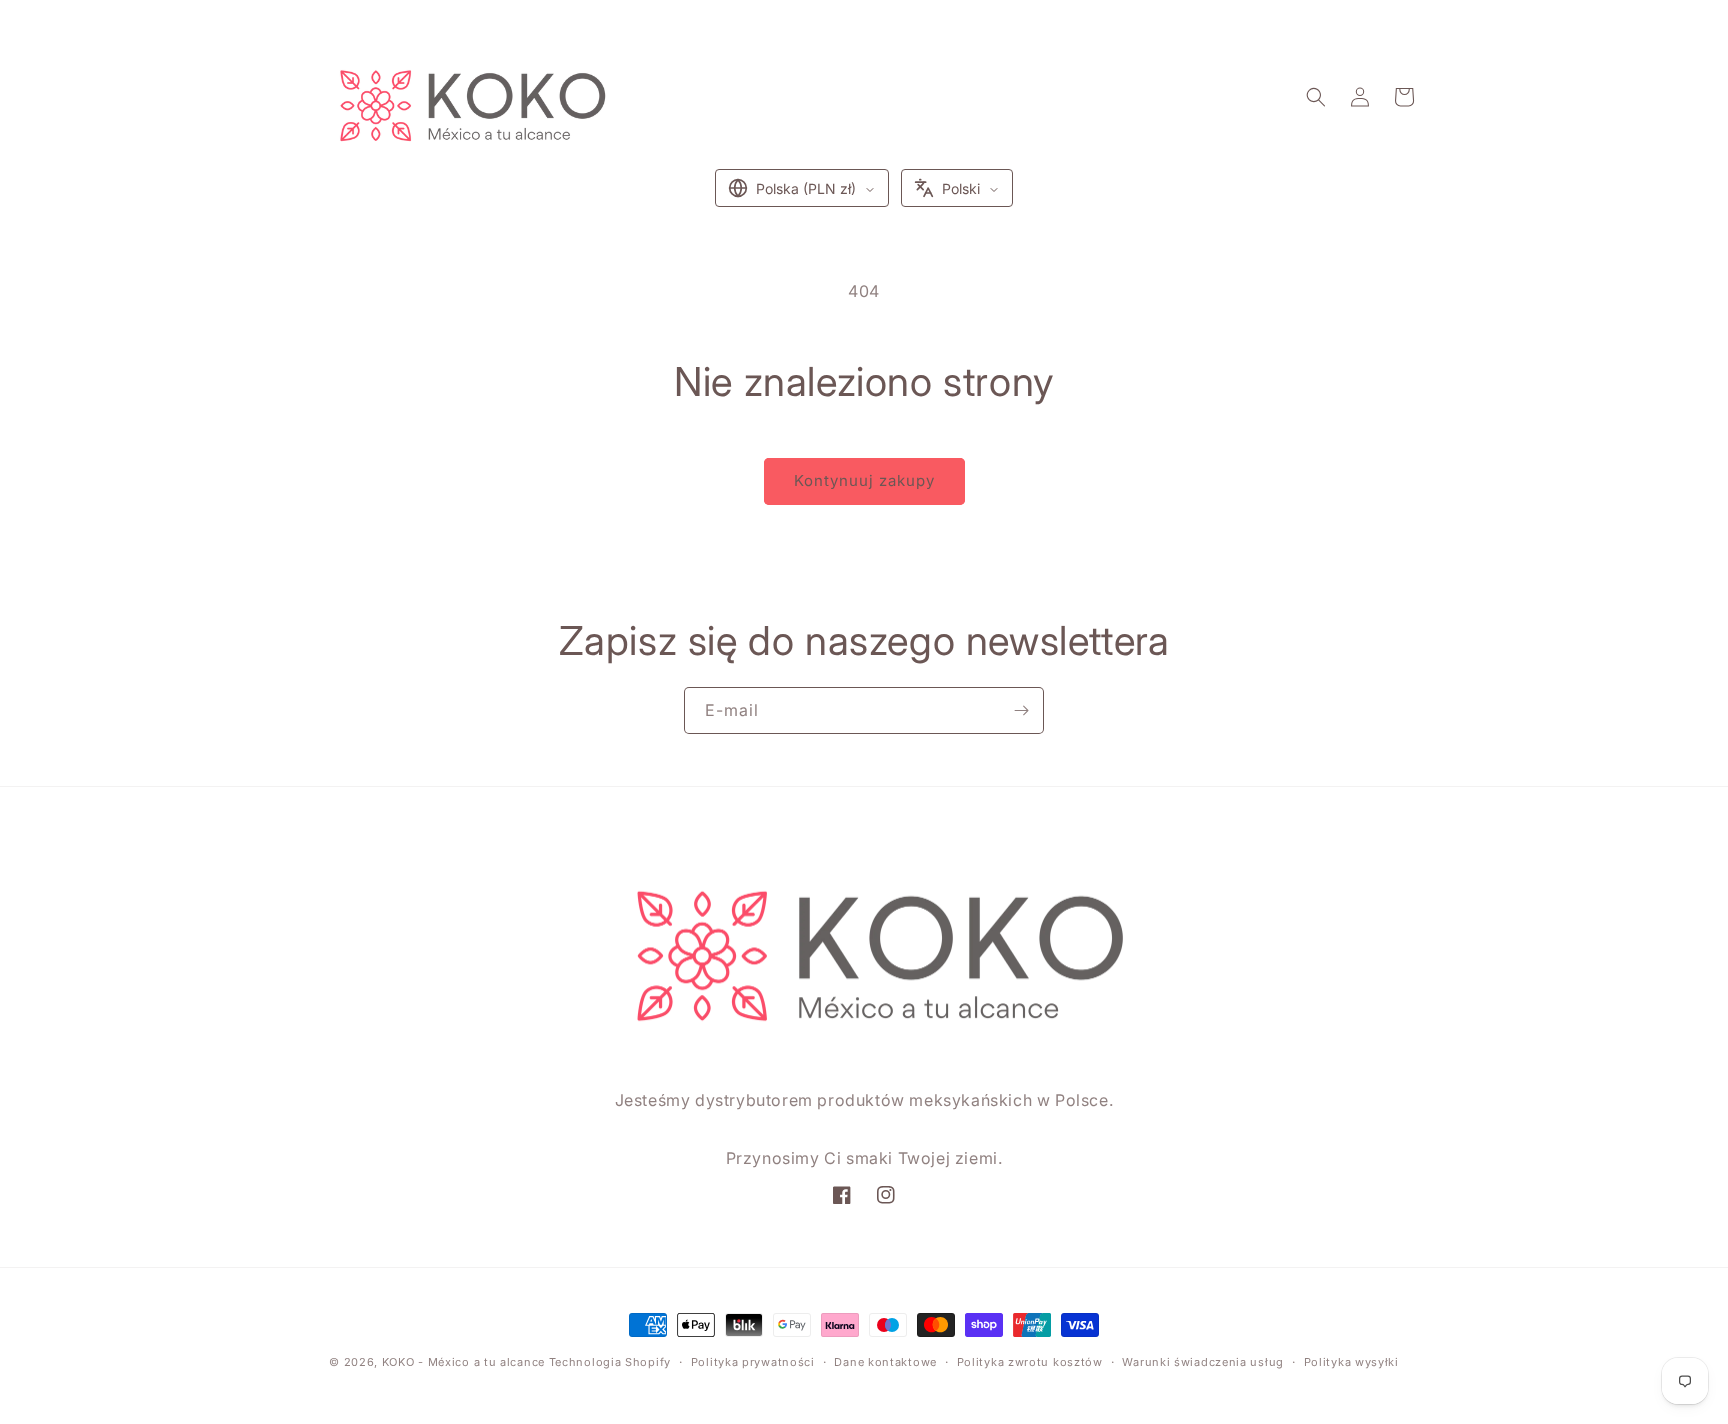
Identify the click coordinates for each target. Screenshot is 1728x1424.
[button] (1316, 97)
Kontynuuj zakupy (864, 480)
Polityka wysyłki (1351, 1362)
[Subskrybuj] (1021, 710)
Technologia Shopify (610, 1362)
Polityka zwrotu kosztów (1030, 1362)
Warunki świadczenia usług (1203, 1362)
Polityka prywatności (753, 1362)
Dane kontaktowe (885, 1362)
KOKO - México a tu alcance (463, 1362)
